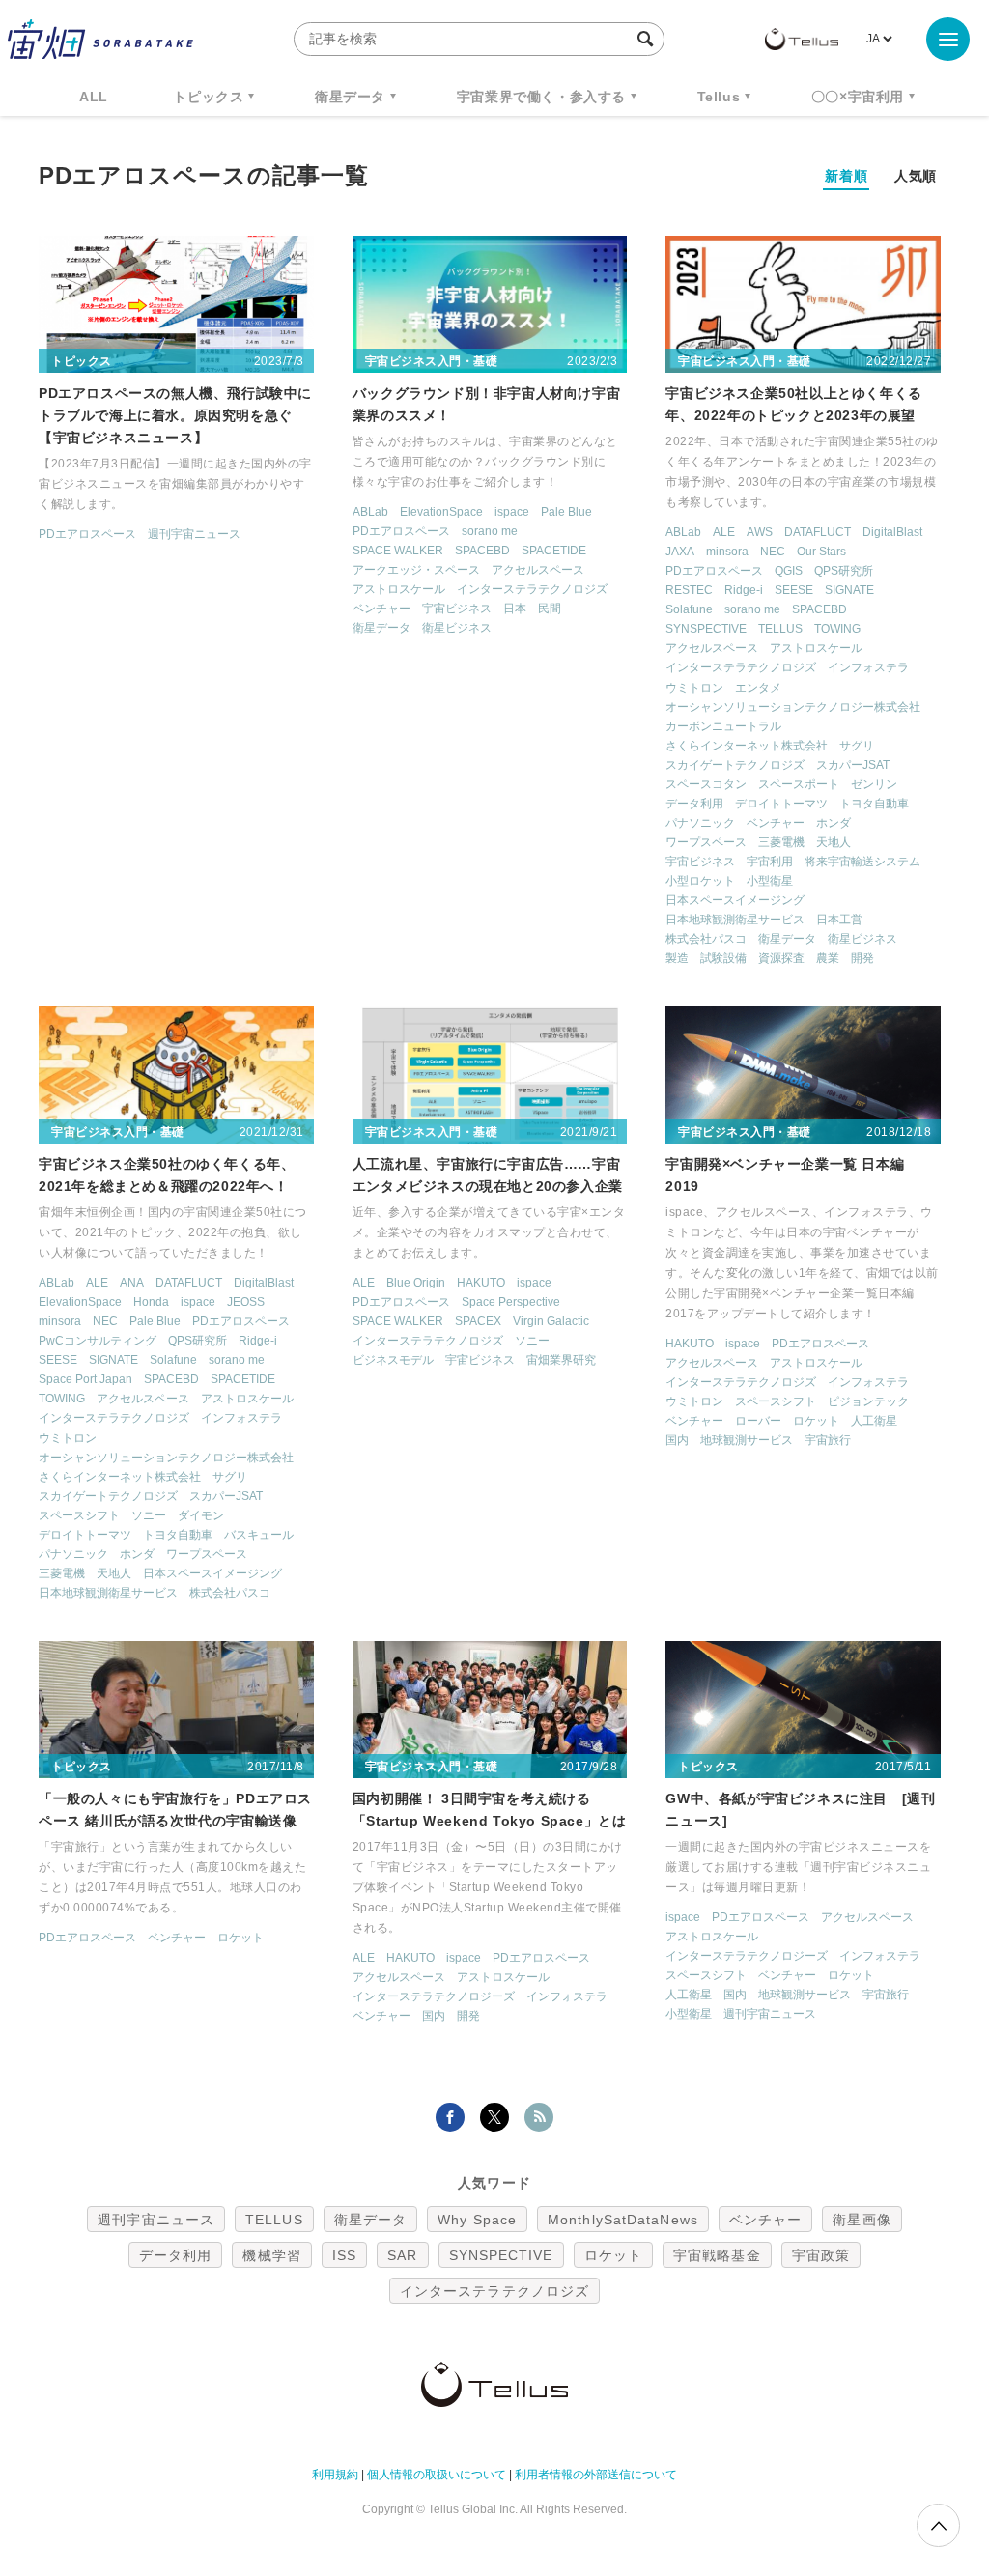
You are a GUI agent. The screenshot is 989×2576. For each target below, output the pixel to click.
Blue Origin (416, 1283)
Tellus (719, 97)
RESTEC (689, 590)
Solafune (689, 609)
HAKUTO (481, 1283)
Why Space (477, 2220)
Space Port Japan (85, 1379)
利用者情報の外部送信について (596, 2475)
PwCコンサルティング (98, 1341)
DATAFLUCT (818, 532)
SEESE (794, 590)
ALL (94, 97)
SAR (402, 2255)
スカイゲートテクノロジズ (735, 765)
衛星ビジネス (457, 628)
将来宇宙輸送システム (862, 862)
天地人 (834, 842)
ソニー (149, 1515)
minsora (727, 552)
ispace (512, 512)
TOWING (837, 629)
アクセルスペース (538, 570)
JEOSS (246, 1302)
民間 (550, 609)
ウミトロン (694, 688)
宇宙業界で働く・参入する (541, 97)
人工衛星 (874, 1421)
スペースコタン (706, 784)
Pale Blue (566, 512)
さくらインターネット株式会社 (747, 746)
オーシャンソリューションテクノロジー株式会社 (793, 707)
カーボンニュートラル (723, 726)
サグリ (857, 746)
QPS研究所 (844, 571)
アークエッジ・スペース (416, 570)
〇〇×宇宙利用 (858, 97)
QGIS (789, 571)
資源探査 (781, 958)
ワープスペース (706, 842)
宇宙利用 (770, 862)
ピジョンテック (868, 1401)
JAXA (680, 552)
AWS (760, 532)
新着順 (846, 176)
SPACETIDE (554, 551)
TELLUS (780, 629)
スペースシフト (79, 1515)
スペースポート (799, 784)
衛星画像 (862, 2220)
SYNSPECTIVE (706, 629)
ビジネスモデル (393, 1360)
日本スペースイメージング (735, 900)
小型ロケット (700, 881)
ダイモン (201, 1515)
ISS (344, 2255)
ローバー (758, 1421)
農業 (828, 958)
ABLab (370, 512)
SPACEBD (482, 551)
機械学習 (271, 2255)
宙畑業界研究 (561, 1360)
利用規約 (335, 2475)
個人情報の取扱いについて (437, 2475)
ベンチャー (381, 609)
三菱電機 (781, 842)
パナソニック (700, 823)
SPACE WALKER (398, 551)
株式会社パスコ (706, 939)
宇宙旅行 (828, 1440)
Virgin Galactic (551, 1321)
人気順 (916, 176)
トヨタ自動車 (874, 804)
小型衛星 (770, 881)
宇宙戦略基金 (717, 2255)
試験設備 (723, 958)
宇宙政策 (821, 2255)
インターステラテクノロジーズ (434, 1996)
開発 (862, 958)
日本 (515, 609)
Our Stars (821, 552)
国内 (677, 1440)
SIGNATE (849, 590)
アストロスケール (399, 589)
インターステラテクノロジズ (532, 589)
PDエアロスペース (87, 534)
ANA (132, 1283)
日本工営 (839, 920)
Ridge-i (744, 590)
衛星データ (350, 97)
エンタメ (758, 688)
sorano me (490, 531)
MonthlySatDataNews (623, 2220)
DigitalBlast (892, 532)
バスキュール (259, 1535)
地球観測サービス (747, 1440)
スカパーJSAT (853, 765)
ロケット (816, 1421)
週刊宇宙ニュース (194, 534)
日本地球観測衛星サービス (735, 920)
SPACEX (478, 1321)
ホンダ (834, 823)
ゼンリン (874, 784)
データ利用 (694, 804)
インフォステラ (868, 667)
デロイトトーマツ (781, 804)
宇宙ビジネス (457, 609)
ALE (724, 532)
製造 (677, 958)
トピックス (208, 97)
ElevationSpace (441, 512)
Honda (151, 1302)
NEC (773, 552)
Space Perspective (511, 1302)
